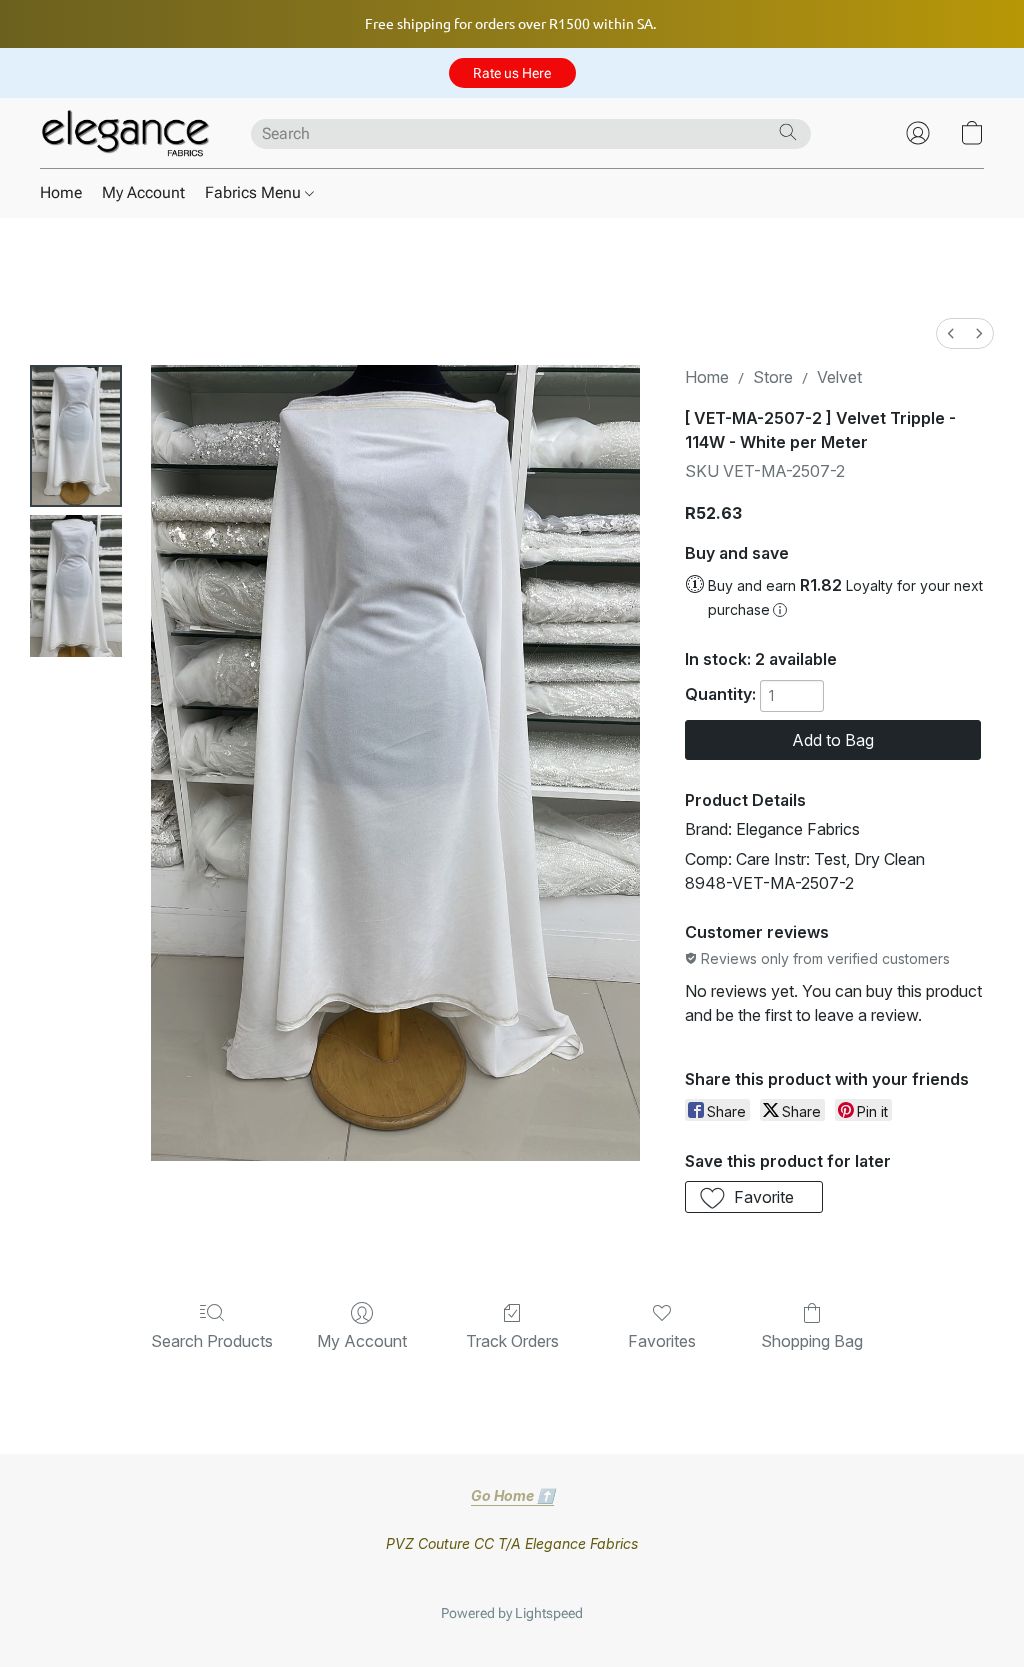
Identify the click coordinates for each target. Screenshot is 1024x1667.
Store (773, 377)
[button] (512, 73)
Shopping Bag (812, 1341)
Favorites (662, 1341)
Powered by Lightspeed (512, 1613)
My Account (143, 192)
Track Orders (512, 1341)
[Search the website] (788, 132)
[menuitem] (951, 333)
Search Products (212, 1341)
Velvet (839, 377)
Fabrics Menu (255, 192)
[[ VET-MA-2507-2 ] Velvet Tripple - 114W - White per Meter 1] (76, 586)
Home (61, 192)
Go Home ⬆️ (512, 1495)
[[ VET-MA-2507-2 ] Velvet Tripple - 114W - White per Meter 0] (76, 436)
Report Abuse (512, 1581)
